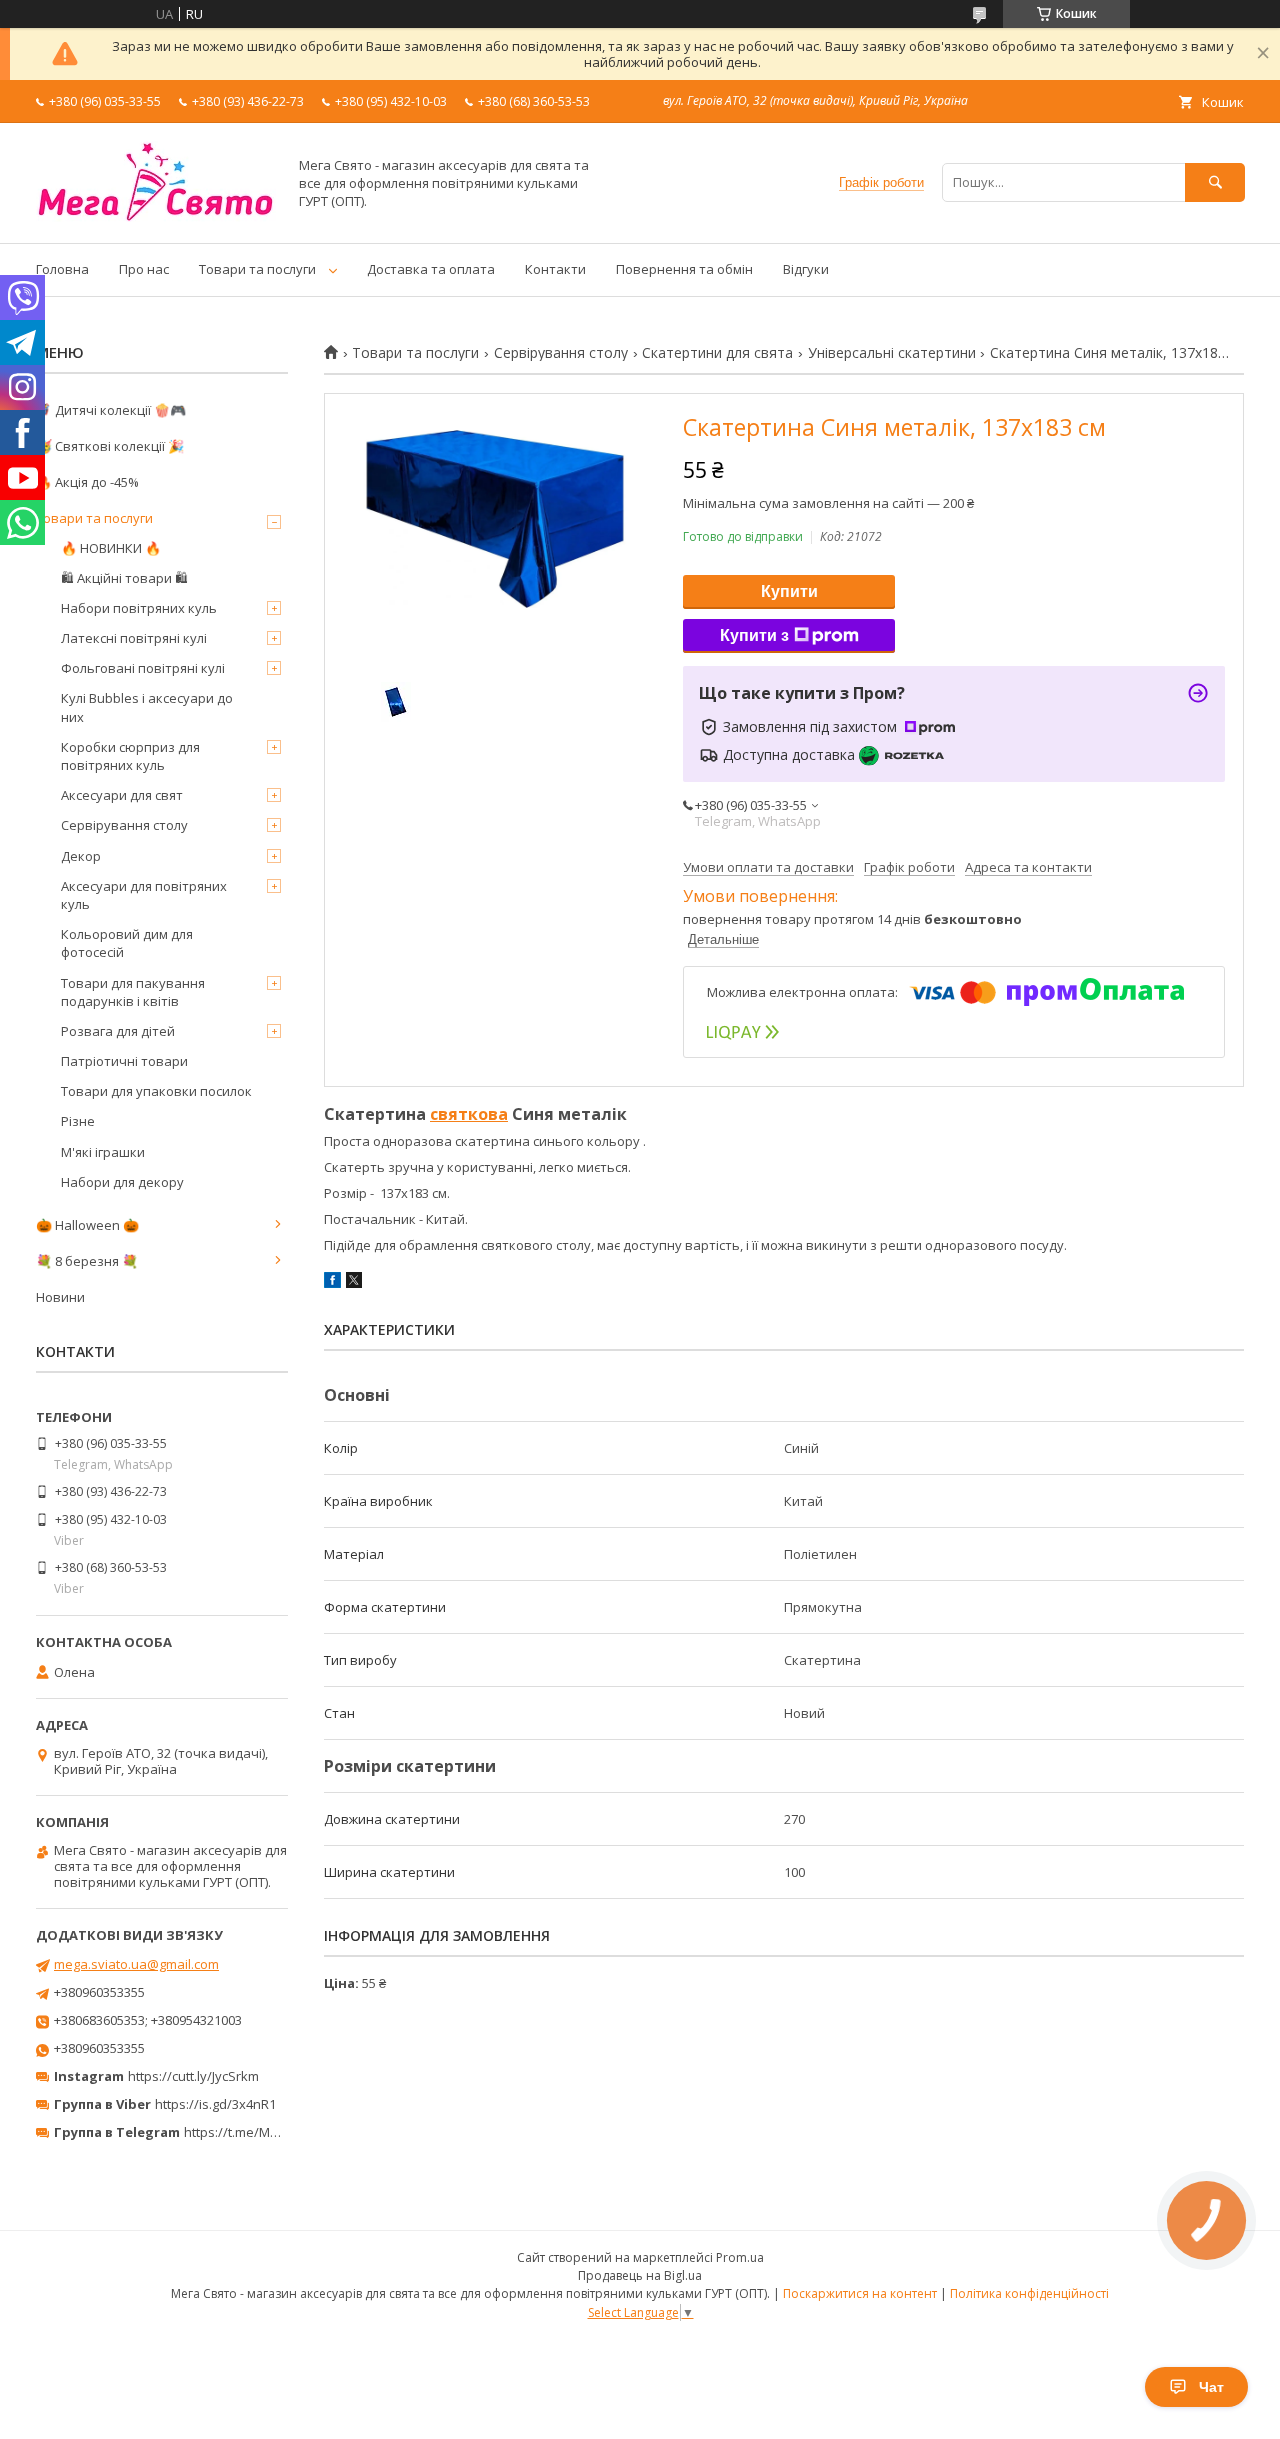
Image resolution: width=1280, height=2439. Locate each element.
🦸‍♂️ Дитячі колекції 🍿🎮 (111, 410)
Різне (78, 1121)
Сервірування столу (561, 353)
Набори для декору (122, 1182)
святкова (469, 1114)
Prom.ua (740, 2257)
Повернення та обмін (684, 269)
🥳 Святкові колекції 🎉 (110, 446)
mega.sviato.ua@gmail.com (136, 1964)
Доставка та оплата (431, 269)
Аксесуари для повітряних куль (144, 895)
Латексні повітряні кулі (134, 638)
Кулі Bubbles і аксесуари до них (147, 707)
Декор (81, 856)
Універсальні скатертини (892, 353)
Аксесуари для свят (122, 795)
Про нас (144, 269)
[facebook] (332, 1283)
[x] (354, 1283)
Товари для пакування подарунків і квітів (133, 992)
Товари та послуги (257, 269)
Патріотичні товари (124, 1061)
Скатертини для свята (717, 353)
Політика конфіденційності (1029, 2293)
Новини (60, 1297)
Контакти (555, 269)
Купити (789, 591)
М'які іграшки (103, 1152)
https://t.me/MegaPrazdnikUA (274, 2132)
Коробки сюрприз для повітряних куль (130, 756)
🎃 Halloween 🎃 (87, 1225)
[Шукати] (1215, 182)
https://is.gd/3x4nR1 (215, 2104)
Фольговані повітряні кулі (143, 668)
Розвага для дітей (118, 1031)
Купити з (754, 635)
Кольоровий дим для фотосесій (127, 943)
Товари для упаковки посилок (156, 1091)
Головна (62, 269)
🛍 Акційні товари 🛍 (124, 578)
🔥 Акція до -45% (87, 482)
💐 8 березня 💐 (87, 1261)
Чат (1211, 2387)
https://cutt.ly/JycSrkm (193, 2076)
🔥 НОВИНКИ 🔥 (111, 548)
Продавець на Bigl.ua (640, 2275)
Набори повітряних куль (139, 608)
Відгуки (806, 269)
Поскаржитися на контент (860, 2293)
